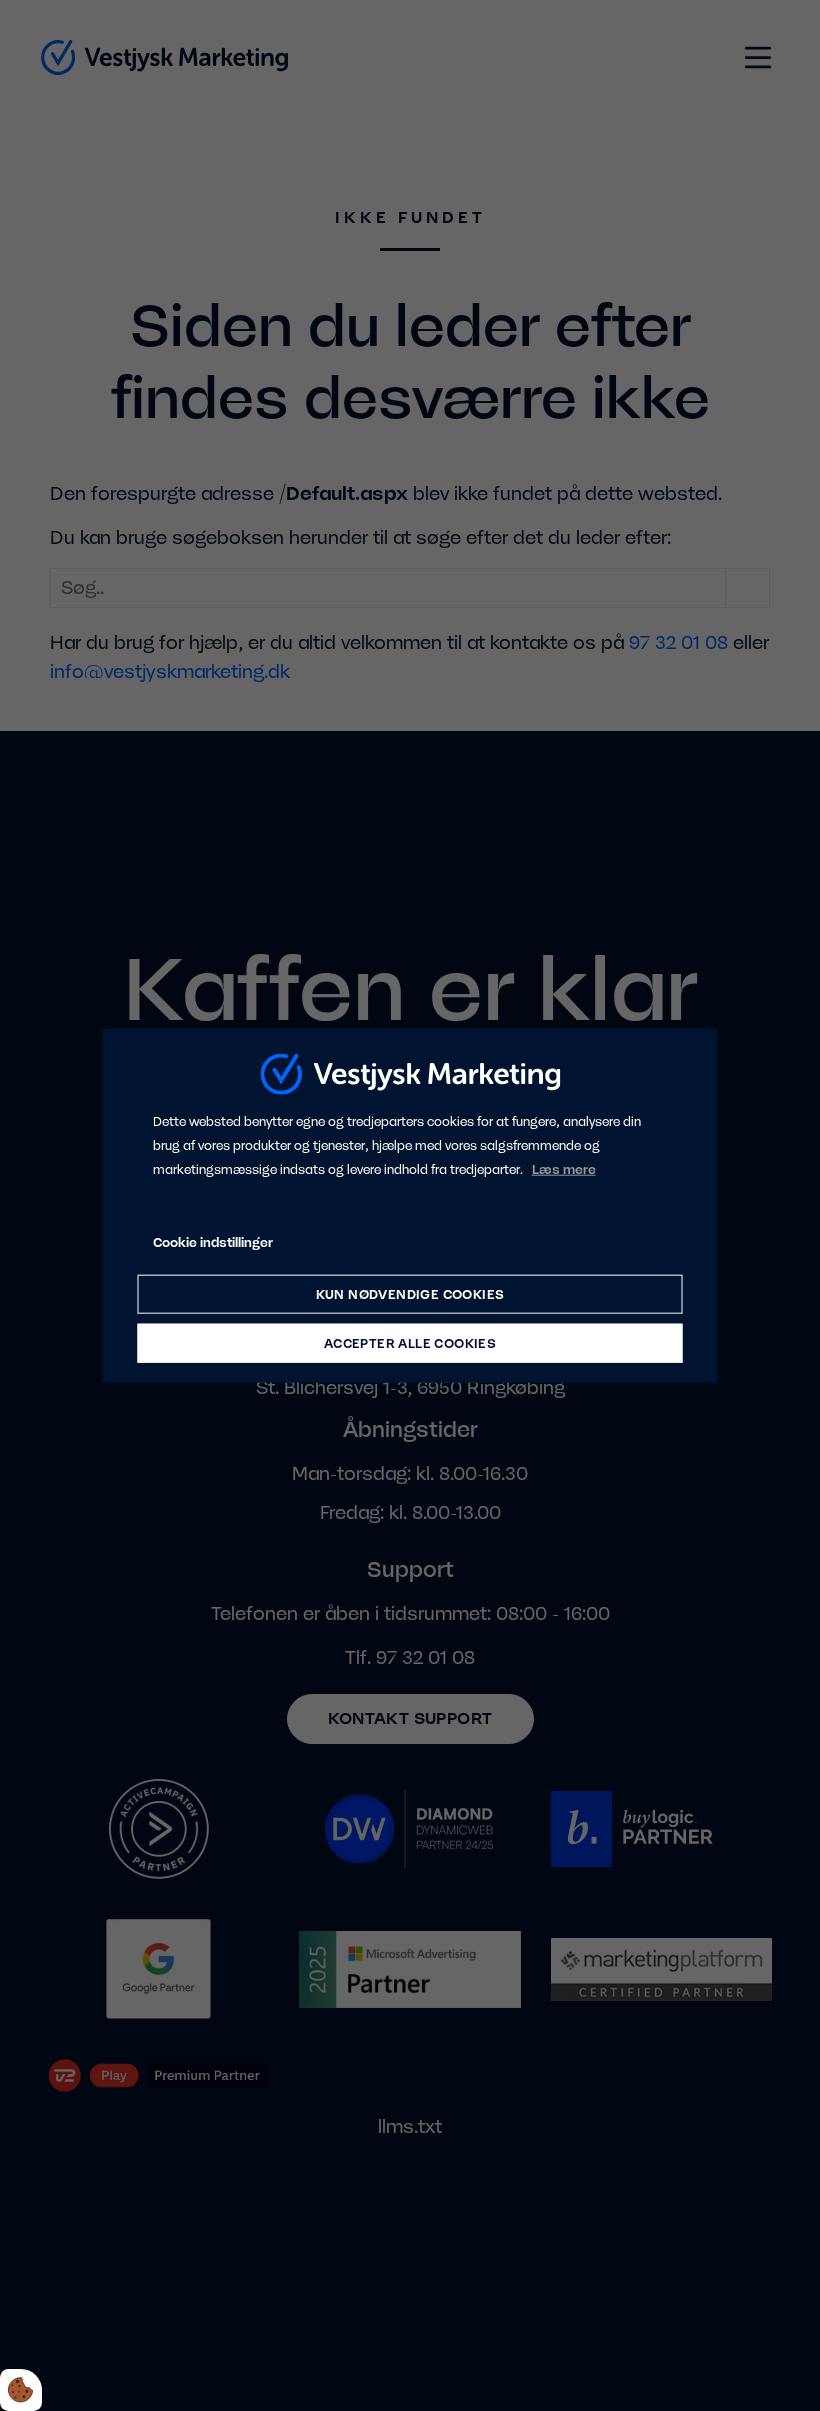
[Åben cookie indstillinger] (21, 2390)
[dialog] (410, 1205)
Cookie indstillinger (213, 1242)
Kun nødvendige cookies (410, 1294)
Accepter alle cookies (410, 1343)
